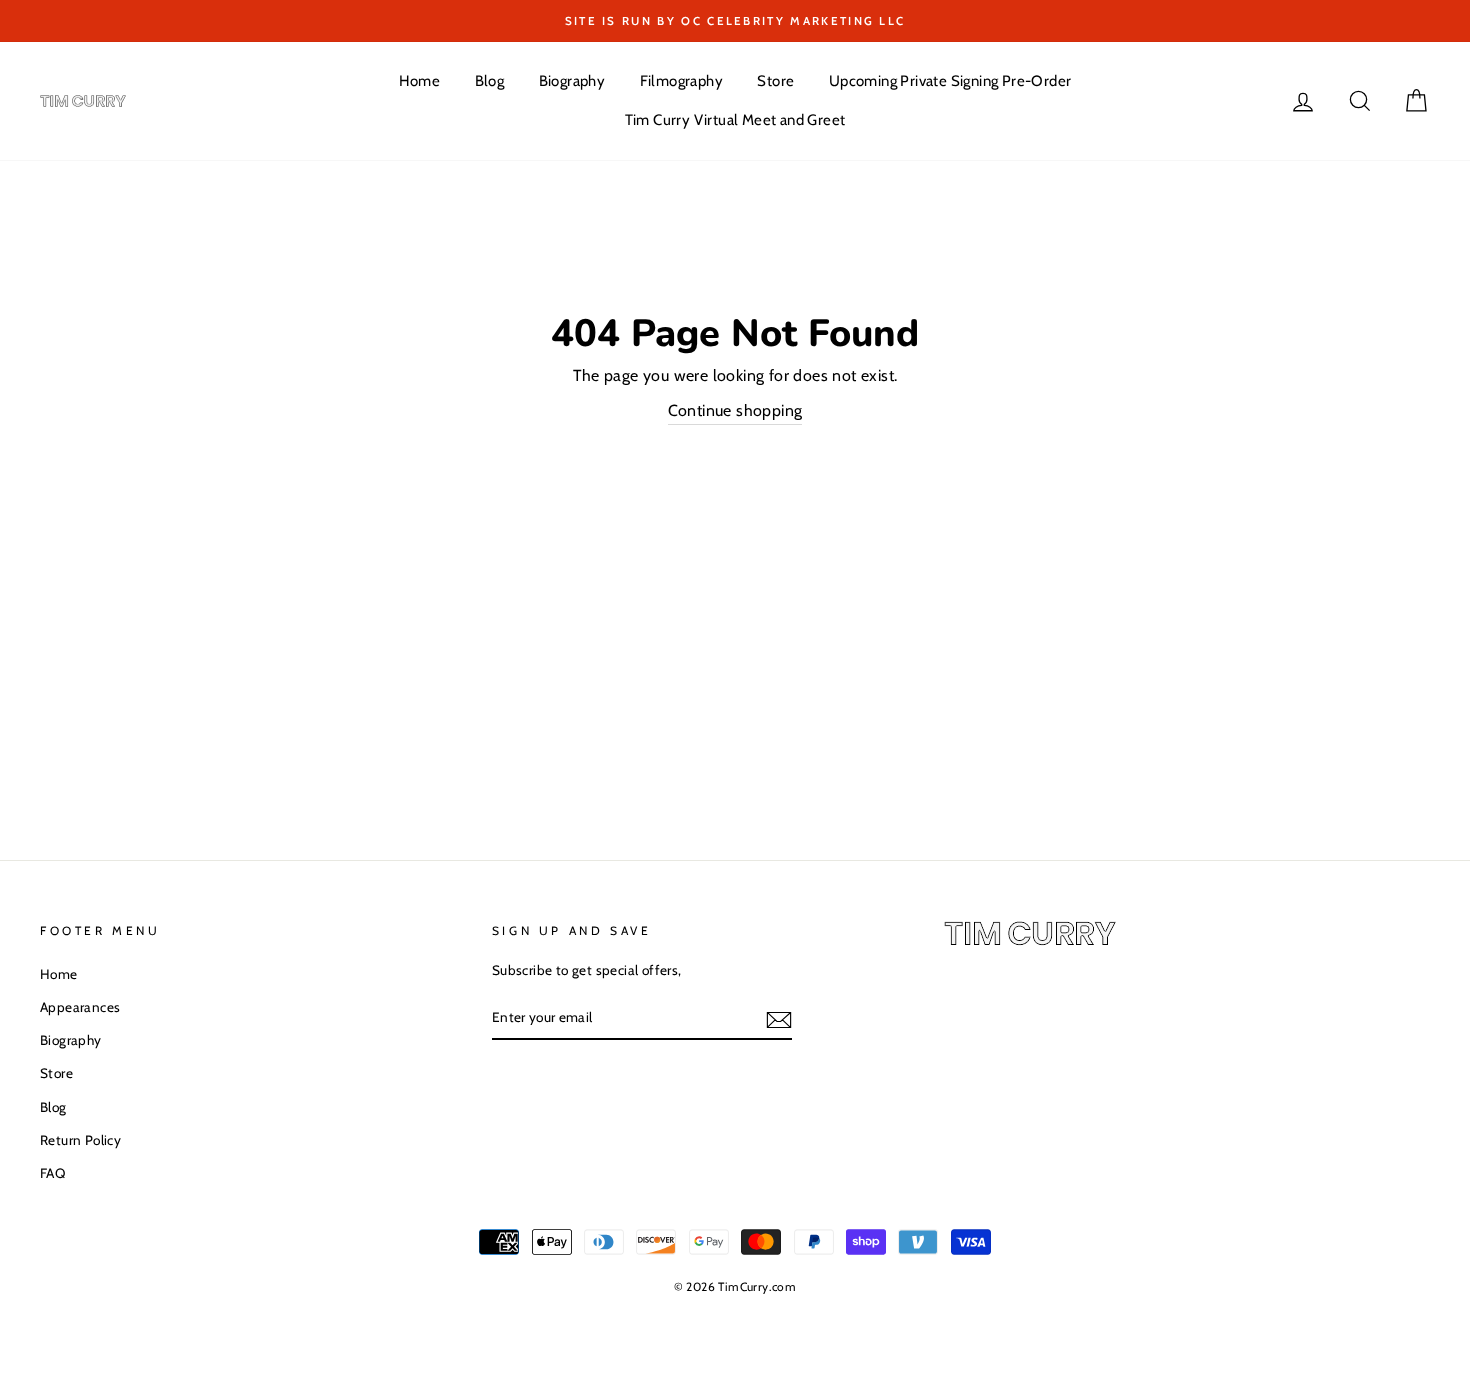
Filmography (681, 81)
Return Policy (80, 1140)
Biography (572, 81)
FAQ (52, 1173)
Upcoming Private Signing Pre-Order (950, 81)
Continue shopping (735, 410)
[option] (735, 21)
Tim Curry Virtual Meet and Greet (735, 120)
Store (775, 81)
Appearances (80, 1007)
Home (420, 81)
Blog (490, 81)
